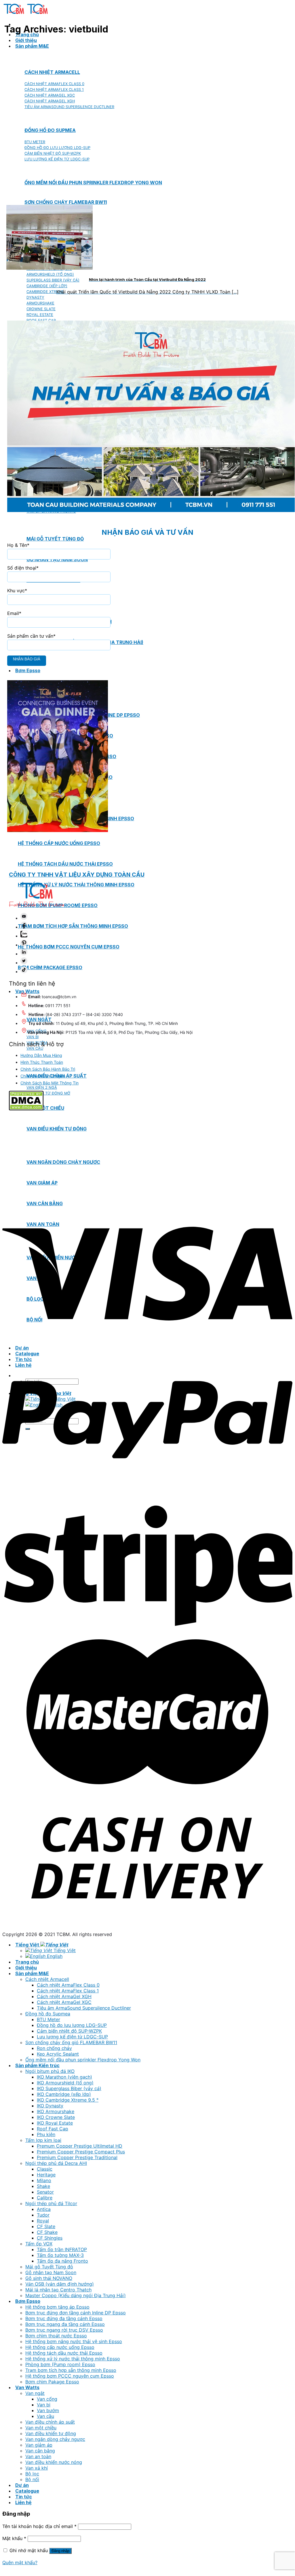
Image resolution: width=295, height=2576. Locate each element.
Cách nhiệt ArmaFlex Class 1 (68, 1991)
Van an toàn (38, 2456)
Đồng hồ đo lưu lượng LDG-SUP (72, 2025)
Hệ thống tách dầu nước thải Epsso (65, 864)
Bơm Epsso (28, 670)
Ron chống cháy (54, 2048)
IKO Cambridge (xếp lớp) (64, 2094)
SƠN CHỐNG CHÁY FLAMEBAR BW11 (66, 202)
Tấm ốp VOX (39, 2244)
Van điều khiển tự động (51, 2433)
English (54, 1956)
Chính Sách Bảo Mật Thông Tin (50, 1083)
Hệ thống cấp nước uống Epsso (59, 843)
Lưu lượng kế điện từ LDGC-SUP (72, 2037)
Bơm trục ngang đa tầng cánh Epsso (65, 2324)
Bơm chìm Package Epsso (50, 967)
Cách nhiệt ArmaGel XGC (64, 2002)
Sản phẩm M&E (32, 46)
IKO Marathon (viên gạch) (64, 2077)
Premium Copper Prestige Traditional (77, 2157)
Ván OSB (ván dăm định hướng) (60, 2284)
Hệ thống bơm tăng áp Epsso (57, 2307)
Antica (44, 2209)
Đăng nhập (60, 2551)
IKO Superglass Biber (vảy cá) (69, 2088)
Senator (45, 2192)
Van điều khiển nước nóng (54, 2462)
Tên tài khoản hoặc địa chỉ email (39, 2526)
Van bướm (48, 2410)
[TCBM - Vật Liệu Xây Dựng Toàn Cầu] (26, 14)
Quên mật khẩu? (20, 2562)
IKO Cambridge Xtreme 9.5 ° (68, 2100)
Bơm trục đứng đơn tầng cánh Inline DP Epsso (76, 2313)
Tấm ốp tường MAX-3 (60, 2255)
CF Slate (46, 2226)
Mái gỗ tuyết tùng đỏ (55, 539)
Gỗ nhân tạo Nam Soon (51, 2272)
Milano (44, 2180)
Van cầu (45, 2416)
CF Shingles (50, 2238)
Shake (43, 2186)
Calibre (45, 2198)
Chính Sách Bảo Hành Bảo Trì (48, 1069)
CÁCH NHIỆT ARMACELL (52, 72)
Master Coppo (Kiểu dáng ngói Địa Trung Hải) (76, 2295)
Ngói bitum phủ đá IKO (50, 2071)
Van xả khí (37, 2468)
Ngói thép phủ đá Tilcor (51, 2203)
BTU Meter (48, 2019)
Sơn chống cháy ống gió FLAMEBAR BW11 (71, 2042)
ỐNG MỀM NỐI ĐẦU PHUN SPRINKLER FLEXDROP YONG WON (93, 183)
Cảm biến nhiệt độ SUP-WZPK (69, 2031)
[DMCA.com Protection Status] (26, 1109)
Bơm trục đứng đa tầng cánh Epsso (64, 2318)
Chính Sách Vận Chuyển (43, 1076)
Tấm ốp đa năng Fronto (62, 2261)
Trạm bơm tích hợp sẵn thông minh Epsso (73, 926)
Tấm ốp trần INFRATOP (62, 2249)
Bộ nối (32, 2479)
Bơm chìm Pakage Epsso (52, 2382)
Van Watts (27, 2387)
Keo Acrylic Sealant (58, 2054)
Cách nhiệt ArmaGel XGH (64, 1996)
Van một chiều (45, 1108)
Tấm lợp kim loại (43, 2140)
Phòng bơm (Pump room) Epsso (60, 2364)
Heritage (46, 2175)
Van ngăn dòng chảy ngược (55, 2439)
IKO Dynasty (50, 2106)
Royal (43, 2221)
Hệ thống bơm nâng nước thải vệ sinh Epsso (74, 2341)
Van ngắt (35, 2393)
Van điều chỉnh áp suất (50, 2422)
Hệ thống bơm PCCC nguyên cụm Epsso (69, 947)
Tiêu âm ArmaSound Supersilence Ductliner (84, 2008)
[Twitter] (24, 963)
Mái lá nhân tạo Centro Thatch (58, 2290)
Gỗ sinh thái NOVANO (49, 2278)
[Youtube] (24, 918)
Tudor (43, 2215)
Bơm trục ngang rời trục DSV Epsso (64, 2330)
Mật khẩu (14, 2538)
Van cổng (47, 2399)
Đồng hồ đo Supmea (48, 2014)
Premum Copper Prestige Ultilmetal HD (80, 2146)
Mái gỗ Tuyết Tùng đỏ (49, 2267)
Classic (45, 2169)
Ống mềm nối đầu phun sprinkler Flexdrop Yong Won (83, 2060)
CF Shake (47, 2232)
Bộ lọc (32, 2474)
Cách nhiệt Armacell (47, 1979)
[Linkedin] (24, 954)
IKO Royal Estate (55, 2123)
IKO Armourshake (56, 2111)
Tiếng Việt (28, 1945)
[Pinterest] (24, 945)
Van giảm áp (39, 2445)
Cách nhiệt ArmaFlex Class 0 (68, 1985)
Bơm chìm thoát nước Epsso (56, 2336)
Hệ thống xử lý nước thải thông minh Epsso (76, 885)
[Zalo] (24, 936)
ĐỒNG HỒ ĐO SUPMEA (50, 130)
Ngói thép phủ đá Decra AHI (56, 2163)
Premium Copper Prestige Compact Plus (81, 2152)
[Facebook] (24, 927)
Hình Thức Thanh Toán (42, 1062)
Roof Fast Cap (53, 2129)
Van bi (44, 2405)
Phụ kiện (46, 2134)
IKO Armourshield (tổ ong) (65, 2083)
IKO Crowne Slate (56, 2117)
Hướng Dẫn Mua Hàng (41, 1055)
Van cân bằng (40, 2451)
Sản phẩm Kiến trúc (37, 2065)
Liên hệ (23, 2502)
